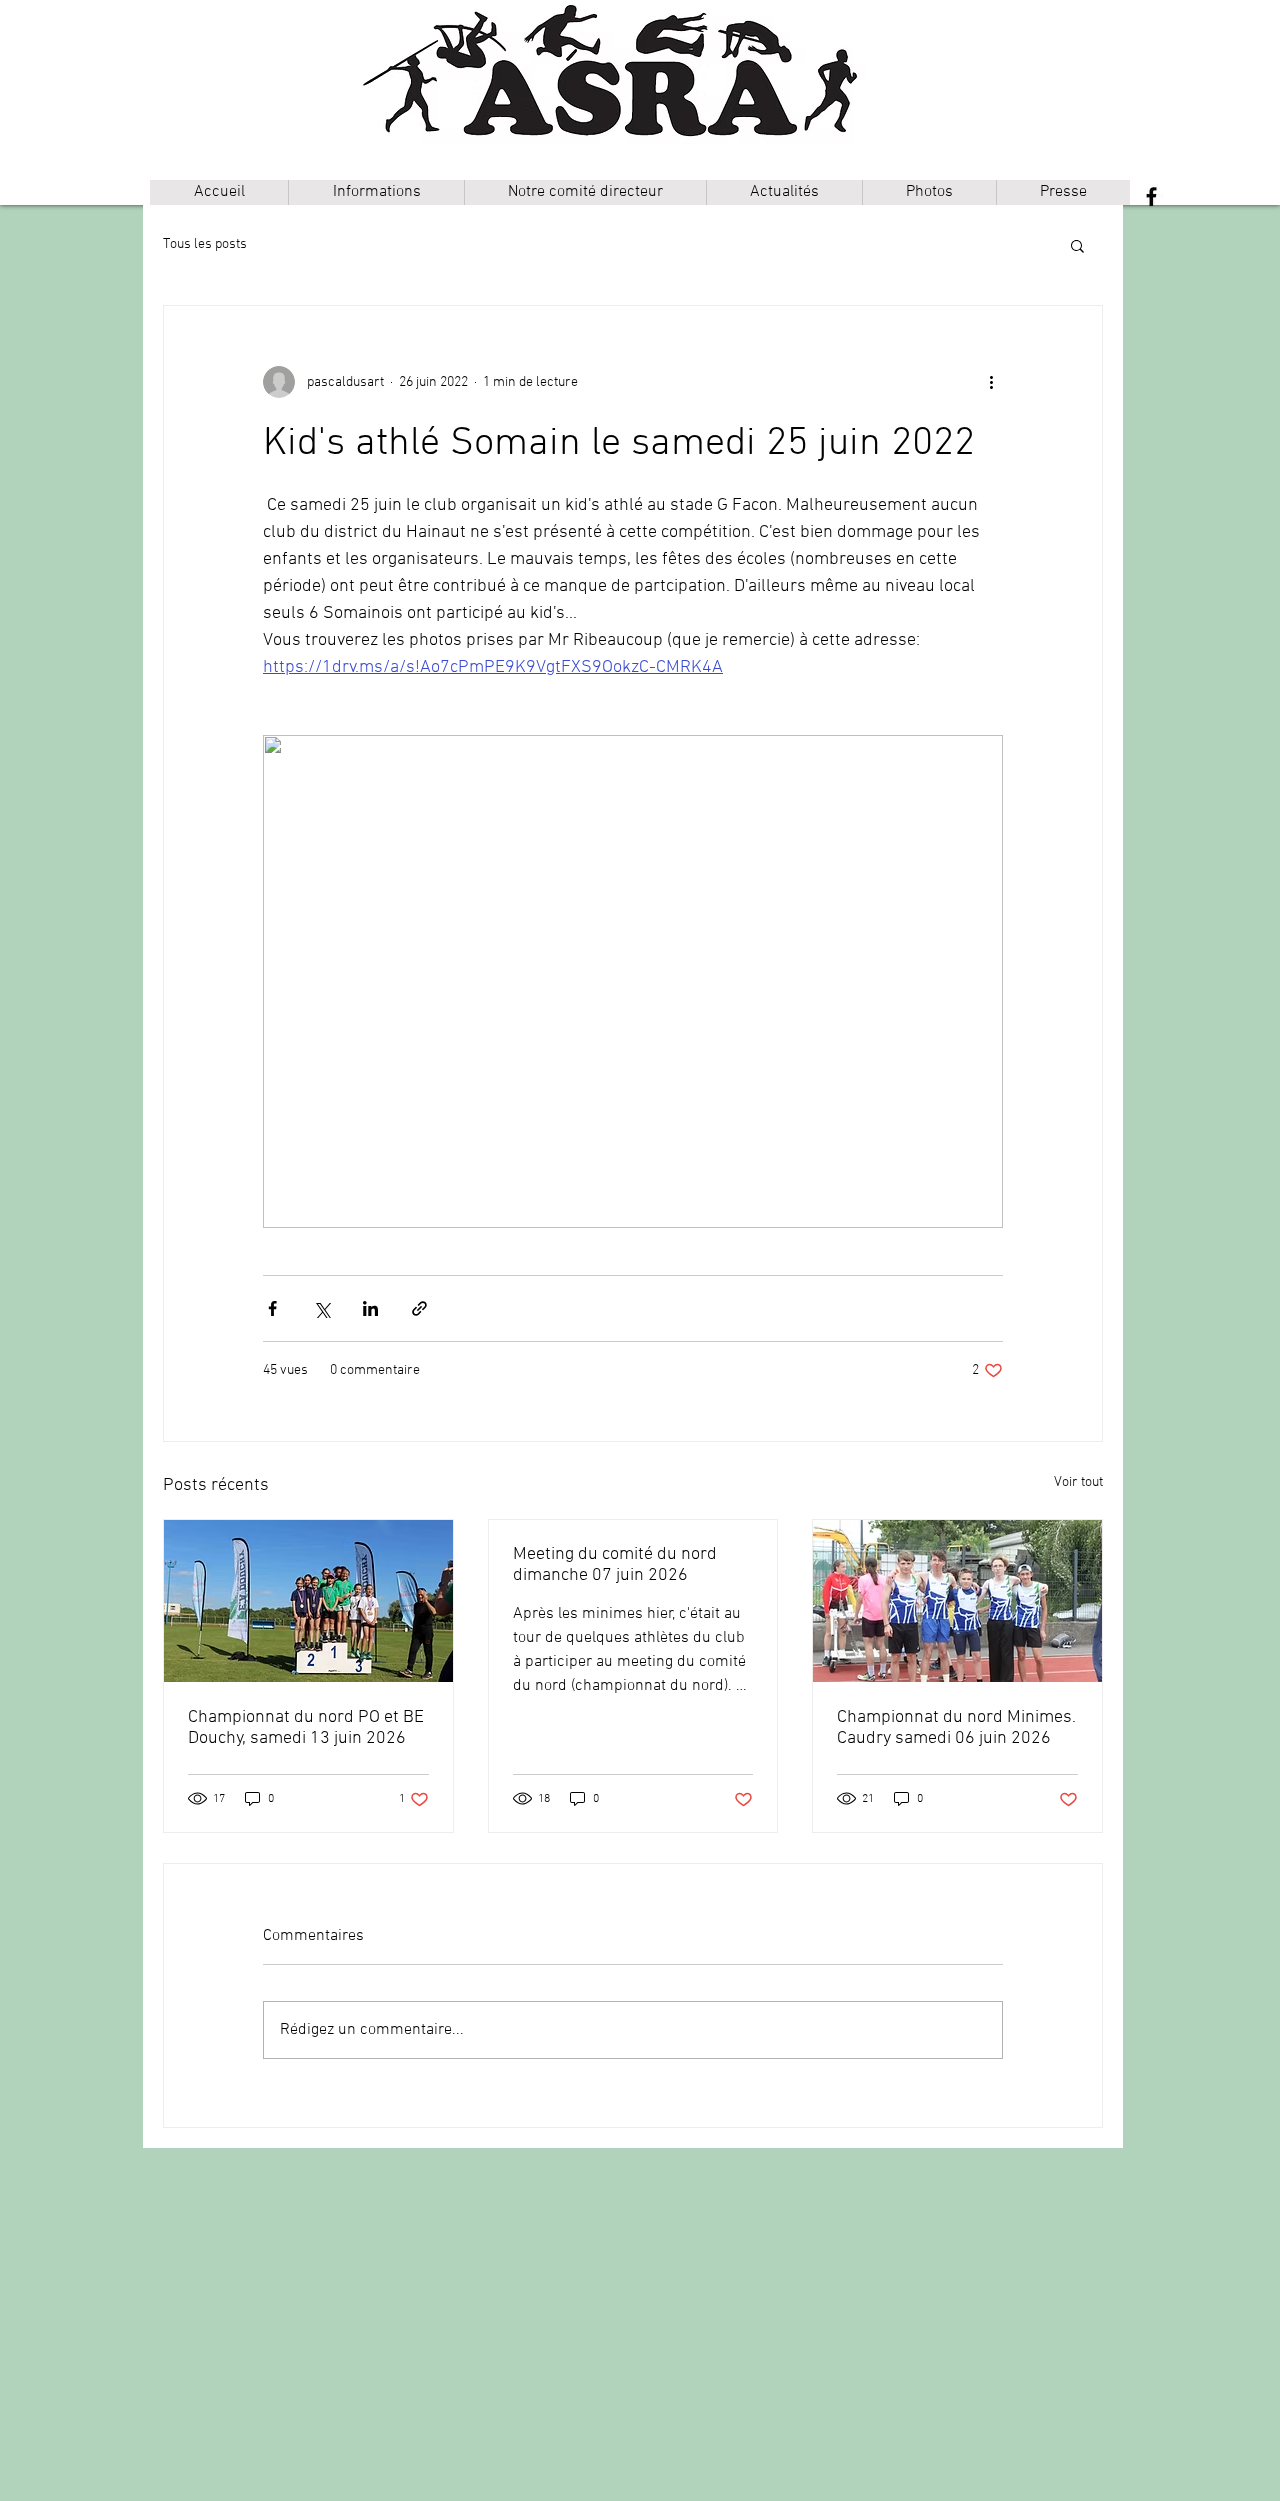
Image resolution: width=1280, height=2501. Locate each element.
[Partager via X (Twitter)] (321, 1308)
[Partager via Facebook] (272, 1308)
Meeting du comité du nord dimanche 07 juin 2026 (615, 1565)
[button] (376, 192)
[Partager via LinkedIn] (370, 1308)
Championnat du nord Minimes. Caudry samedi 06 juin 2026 (956, 1728)
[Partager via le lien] (419, 1308)
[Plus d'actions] (991, 382)
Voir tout (1078, 1482)
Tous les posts (205, 244)
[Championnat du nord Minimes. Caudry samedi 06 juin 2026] (957, 1601)
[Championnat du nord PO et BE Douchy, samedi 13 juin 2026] (308, 1601)
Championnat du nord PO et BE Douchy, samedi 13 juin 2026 (306, 1728)
